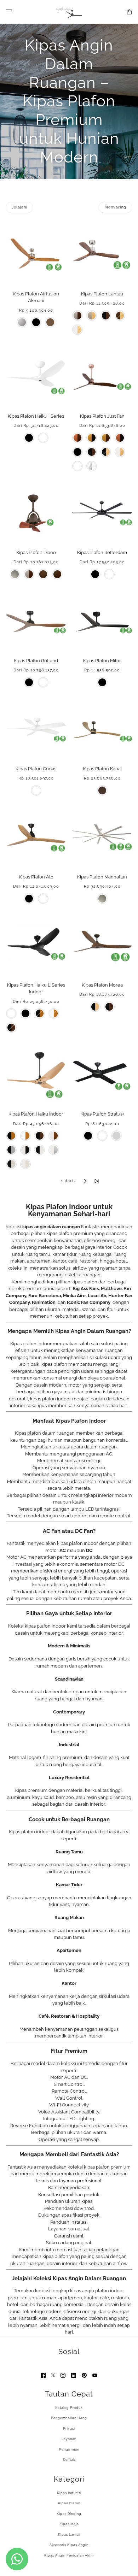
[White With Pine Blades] (77, 330)
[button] (41, 1181)
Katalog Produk (69, 2408)
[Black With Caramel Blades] (40, 1013)
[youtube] (95, 2375)
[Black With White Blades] (40, 1150)
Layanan (69, 2439)
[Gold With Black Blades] (92, 438)
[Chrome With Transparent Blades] (92, 466)
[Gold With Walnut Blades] (106, 438)
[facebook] (43, 2375)
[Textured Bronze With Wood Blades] (57, 574)
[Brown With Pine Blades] (120, 316)
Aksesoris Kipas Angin (69, 2545)
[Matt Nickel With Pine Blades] (92, 316)
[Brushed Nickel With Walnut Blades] (77, 316)
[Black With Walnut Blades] (106, 316)
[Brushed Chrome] (22, 322)
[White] (43, 438)
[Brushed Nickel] (15, 574)
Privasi (69, 2429)
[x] (53, 2375)
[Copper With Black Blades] (120, 438)
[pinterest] (84, 2375)
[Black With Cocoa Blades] (11, 1028)
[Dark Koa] (50, 322)
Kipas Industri (69, 2493)
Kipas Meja (69, 2524)
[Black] (36, 322)
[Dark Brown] (102, 790)
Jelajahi (19, 207)
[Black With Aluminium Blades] (11, 1150)
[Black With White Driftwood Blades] (11, 1164)
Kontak (69, 2460)
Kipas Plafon (69, 2503)
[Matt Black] (88, 1136)
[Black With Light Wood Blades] (106, 452)
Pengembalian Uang (69, 2418)
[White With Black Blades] (25, 1150)
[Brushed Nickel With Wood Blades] (29, 574)
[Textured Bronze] (43, 574)
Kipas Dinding (69, 2514)
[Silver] (116, 1136)
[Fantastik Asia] (69, 12)
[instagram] (63, 2375)
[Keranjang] (129, 12)
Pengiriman (69, 2449)
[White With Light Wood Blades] (120, 452)
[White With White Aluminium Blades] (54, 1150)
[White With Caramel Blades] (54, 1013)
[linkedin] (74, 2375)
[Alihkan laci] (9, 12)
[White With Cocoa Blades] (54, 1136)
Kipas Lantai (69, 2535)
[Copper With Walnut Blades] (77, 438)
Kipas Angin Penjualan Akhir (69, 2556)
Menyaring (115, 207)
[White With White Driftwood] (25, 1164)
